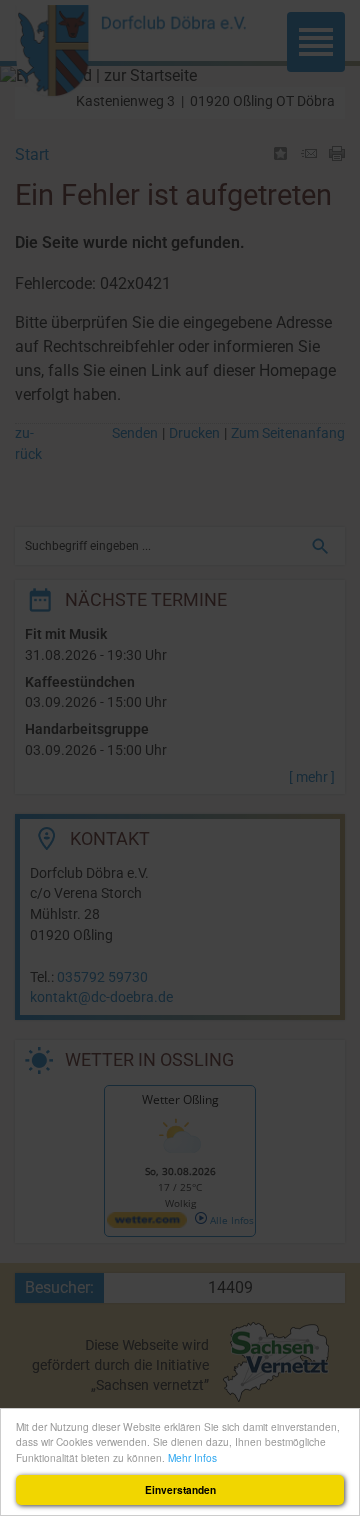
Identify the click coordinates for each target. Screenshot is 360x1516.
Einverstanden (180, 1490)
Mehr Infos (192, 1457)
